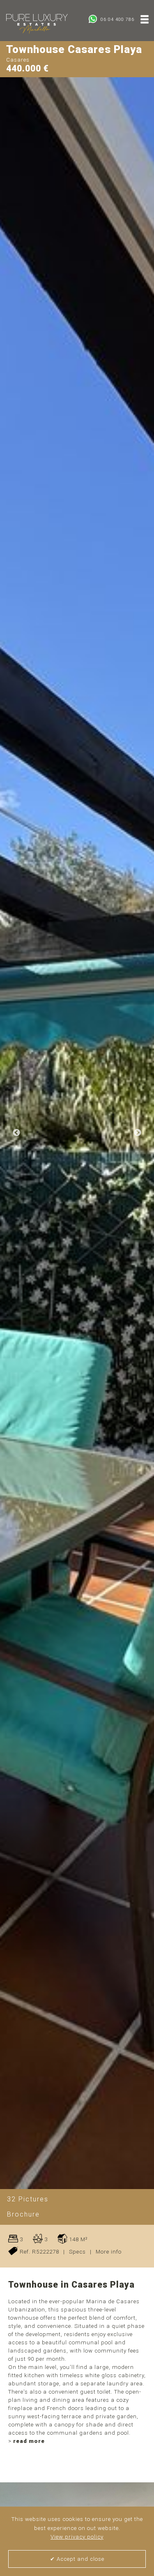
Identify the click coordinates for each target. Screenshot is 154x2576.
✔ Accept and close (77, 2559)
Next (138, 1133)
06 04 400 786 (117, 20)
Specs (77, 2252)
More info (109, 2252)
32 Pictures (28, 2199)
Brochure (23, 2214)
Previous (16, 1133)
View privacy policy (77, 2537)
